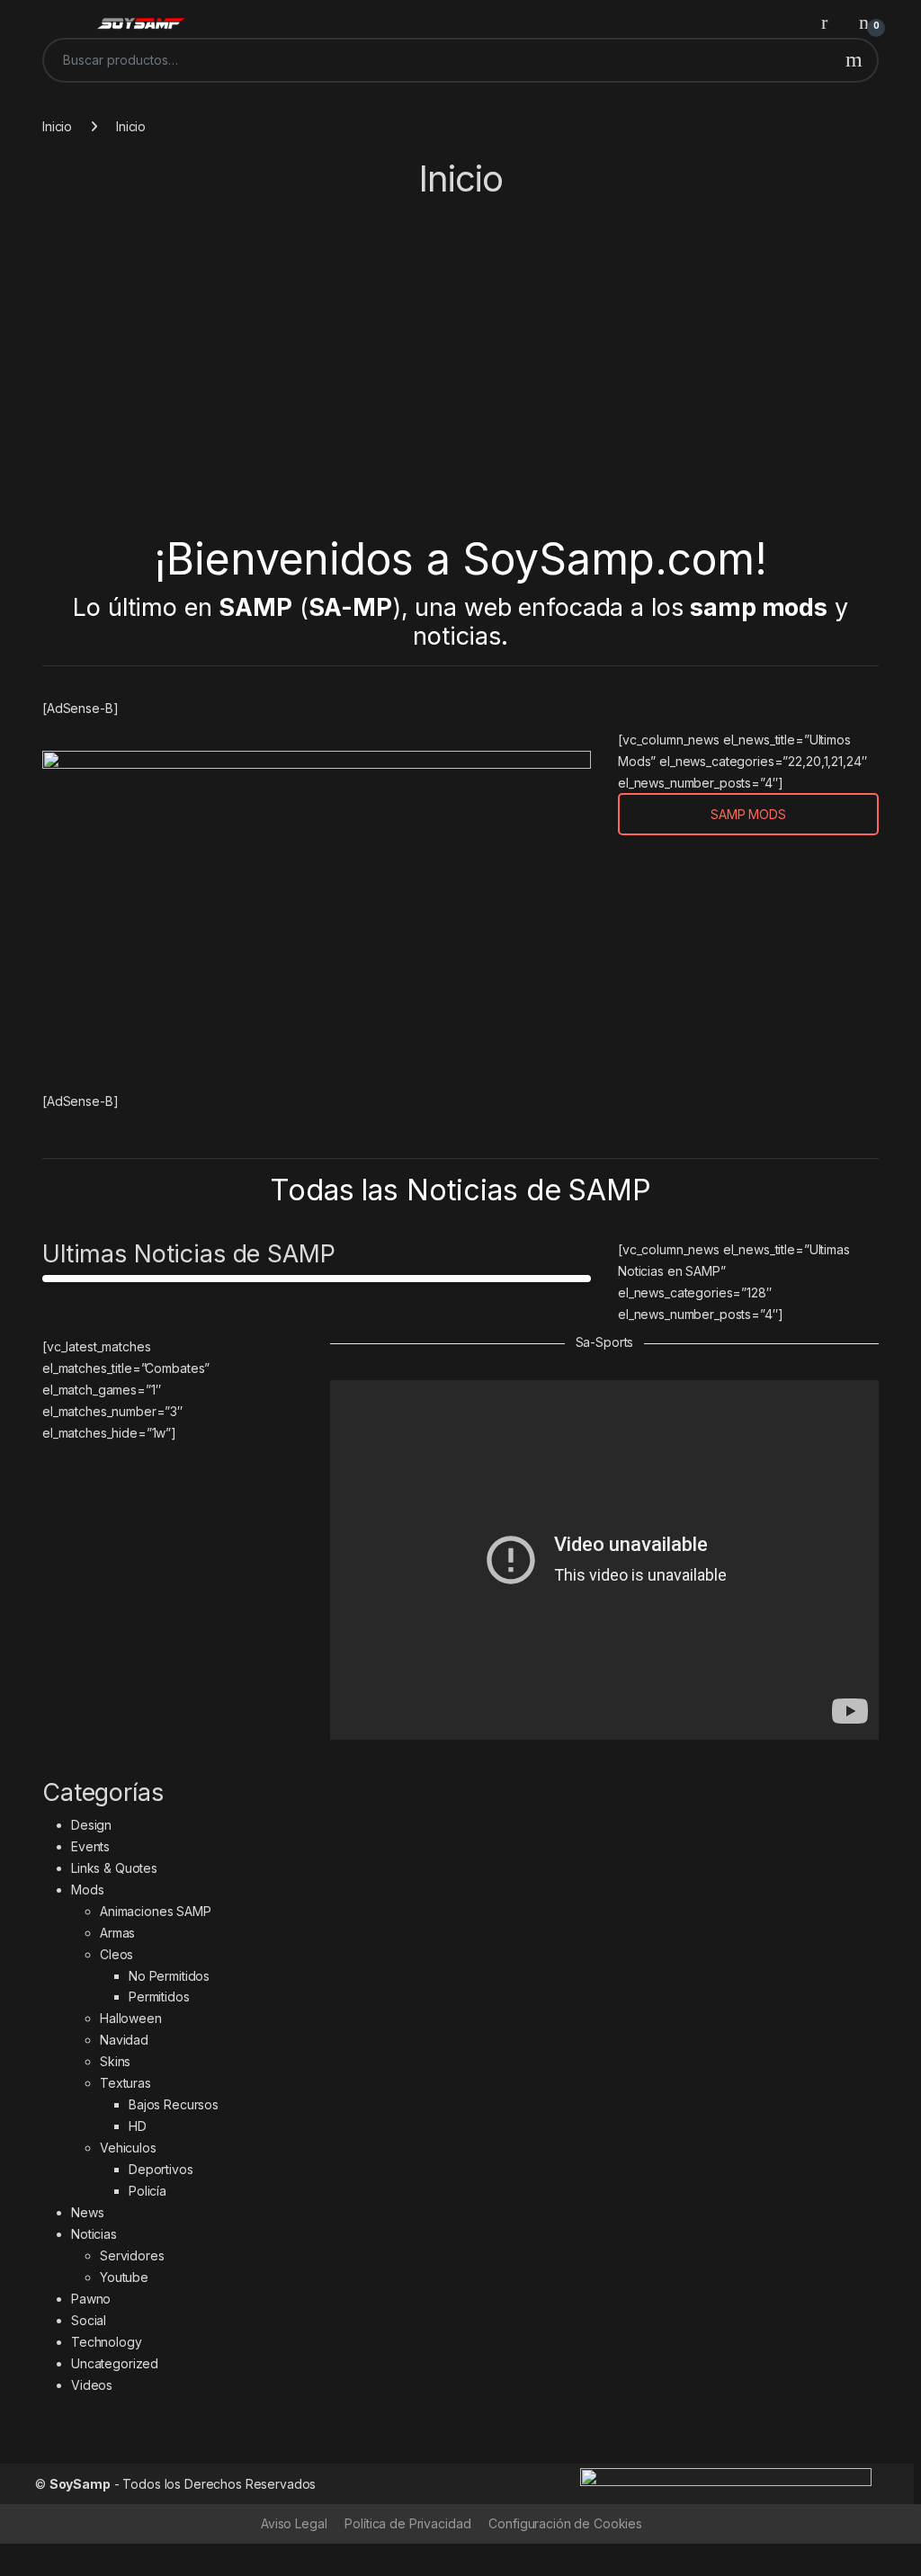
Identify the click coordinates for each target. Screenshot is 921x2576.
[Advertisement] (460, 371)
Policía (148, 2191)
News (87, 2212)
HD (138, 2126)
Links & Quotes (114, 1868)
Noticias (94, 2234)
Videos (92, 2385)
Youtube (124, 2277)
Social (89, 2320)
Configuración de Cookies (565, 2523)
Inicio (57, 126)
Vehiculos (128, 2148)
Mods (87, 1890)
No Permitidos (169, 1976)
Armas (117, 1933)
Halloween (131, 2018)
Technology (107, 2342)
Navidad (124, 2040)
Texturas (125, 2083)
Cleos (116, 1954)
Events (90, 1846)
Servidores (132, 2255)
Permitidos (159, 1997)
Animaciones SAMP (156, 1911)
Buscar (854, 60)
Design (91, 1825)
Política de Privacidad (407, 2523)
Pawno (91, 2299)
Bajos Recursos (174, 2104)
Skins (115, 2061)
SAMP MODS (748, 814)
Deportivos (161, 2169)
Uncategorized (115, 2363)
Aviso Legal (294, 2523)
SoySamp (80, 2484)
